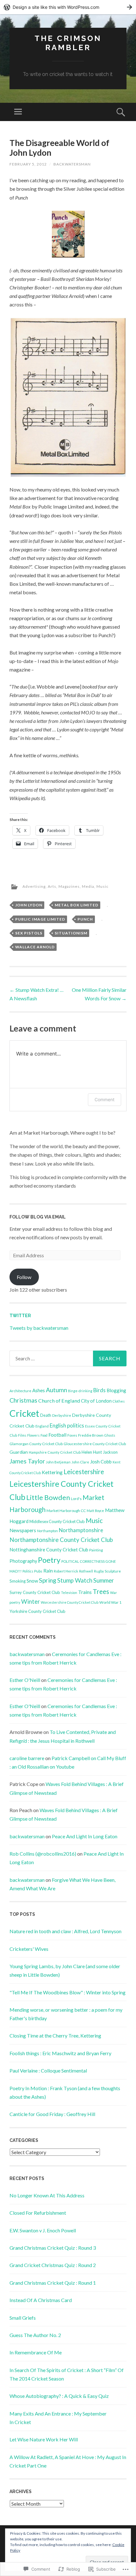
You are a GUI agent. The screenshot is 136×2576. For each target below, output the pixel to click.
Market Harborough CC (66, 1511)
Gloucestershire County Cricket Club (95, 1444)
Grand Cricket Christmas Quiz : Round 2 (53, 2265)
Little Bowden (48, 1497)
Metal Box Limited (77, 905)
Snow (32, 1581)
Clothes (119, 1401)
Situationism (71, 933)
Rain (48, 1571)
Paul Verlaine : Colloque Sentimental (48, 2070)
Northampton (47, 1531)
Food (44, 1435)
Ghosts (110, 1435)
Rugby (99, 1571)
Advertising (34, 886)
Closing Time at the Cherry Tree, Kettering (55, 2035)
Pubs (38, 1571)
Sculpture (113, 1571)
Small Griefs (23, 2318)
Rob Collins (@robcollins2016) (43, 1854)
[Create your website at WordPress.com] (68, 7)
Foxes (72, 1435)
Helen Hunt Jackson (100, 1452)
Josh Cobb (101, 1462)
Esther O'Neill (25, 1680)
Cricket (24, 1413)
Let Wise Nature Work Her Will (44, 2439)
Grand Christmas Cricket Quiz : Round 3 (53, 2248)
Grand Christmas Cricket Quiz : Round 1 (53, 2283)
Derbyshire (62, 1415)
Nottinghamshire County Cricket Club (49, 1550)
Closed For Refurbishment (38, 2213)
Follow (24, 1277)
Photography (23, 1561)
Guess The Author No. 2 (35, 2335)
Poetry (49, 1560)
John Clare (80, 1462)
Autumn (56, 1390)
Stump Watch (75, 1580)
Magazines (69, 886)
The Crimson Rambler (68, 43)
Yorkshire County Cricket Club (37, 1611)
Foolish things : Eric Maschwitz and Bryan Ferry (60, 2053)
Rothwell (86, 1571)
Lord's (76, 1499)
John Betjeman (58, 1462)
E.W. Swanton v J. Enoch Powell (43, 2230)
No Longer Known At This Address (47, 2195)
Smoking (18, 1581)
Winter (31, 1602)
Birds (99, 1390)
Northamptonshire (81, 1530)
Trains (85, 1592)
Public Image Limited (40, 919)
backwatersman (72, 164)
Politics (28, 1571)
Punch (85, 919)
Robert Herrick (66, 1571)
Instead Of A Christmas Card (41, 2300)
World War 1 (110, 1602)
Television (69, 1593)
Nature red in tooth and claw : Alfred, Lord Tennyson (65, 1931)
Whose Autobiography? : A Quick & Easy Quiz (59, 2396)
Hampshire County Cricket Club (55, 1452)
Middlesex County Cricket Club (57, 1521)
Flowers (33, 1435)
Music (102, 886)
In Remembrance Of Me (36, 2352)
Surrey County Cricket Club (35, 1592)
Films (22, 1435)
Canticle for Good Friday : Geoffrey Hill (52, 2114)
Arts (52, 886)
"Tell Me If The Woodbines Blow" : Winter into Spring (68, 1992)
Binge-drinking (80, 1391)
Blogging (116, 1390)
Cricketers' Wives (29, 1949)
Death (46, 1415)
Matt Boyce (95, 1511)
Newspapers (23, 1530)
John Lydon (29, 905)
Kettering (52, 1472)
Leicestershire (84, 1472)
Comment (105, 1099)
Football (57, 1435)
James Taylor (27, 1461)
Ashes (39, 1390)
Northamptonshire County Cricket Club (61, 1540)
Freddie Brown (91, 1435)
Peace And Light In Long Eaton (85, 1836)
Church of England (59, 1401)
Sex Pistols (29, 933)
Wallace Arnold (35, 947)
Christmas (23, 1400)
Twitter (20, 1316)
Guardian (19, 1452)
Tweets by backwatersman (39, 1328)
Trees (101, 1591)
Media (88, 886)
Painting (96, 1550)
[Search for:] (68, 1358)
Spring (48, 1580)
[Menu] (18, 112)
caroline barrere (27, 1758)
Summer (104, 1580)
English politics (67, 1426)
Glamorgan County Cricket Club (36, 1444)
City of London (96, 1401)
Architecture (20, 1391)
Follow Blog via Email (38, 1217)
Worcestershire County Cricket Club (70, 1602)
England (42, 1426)
